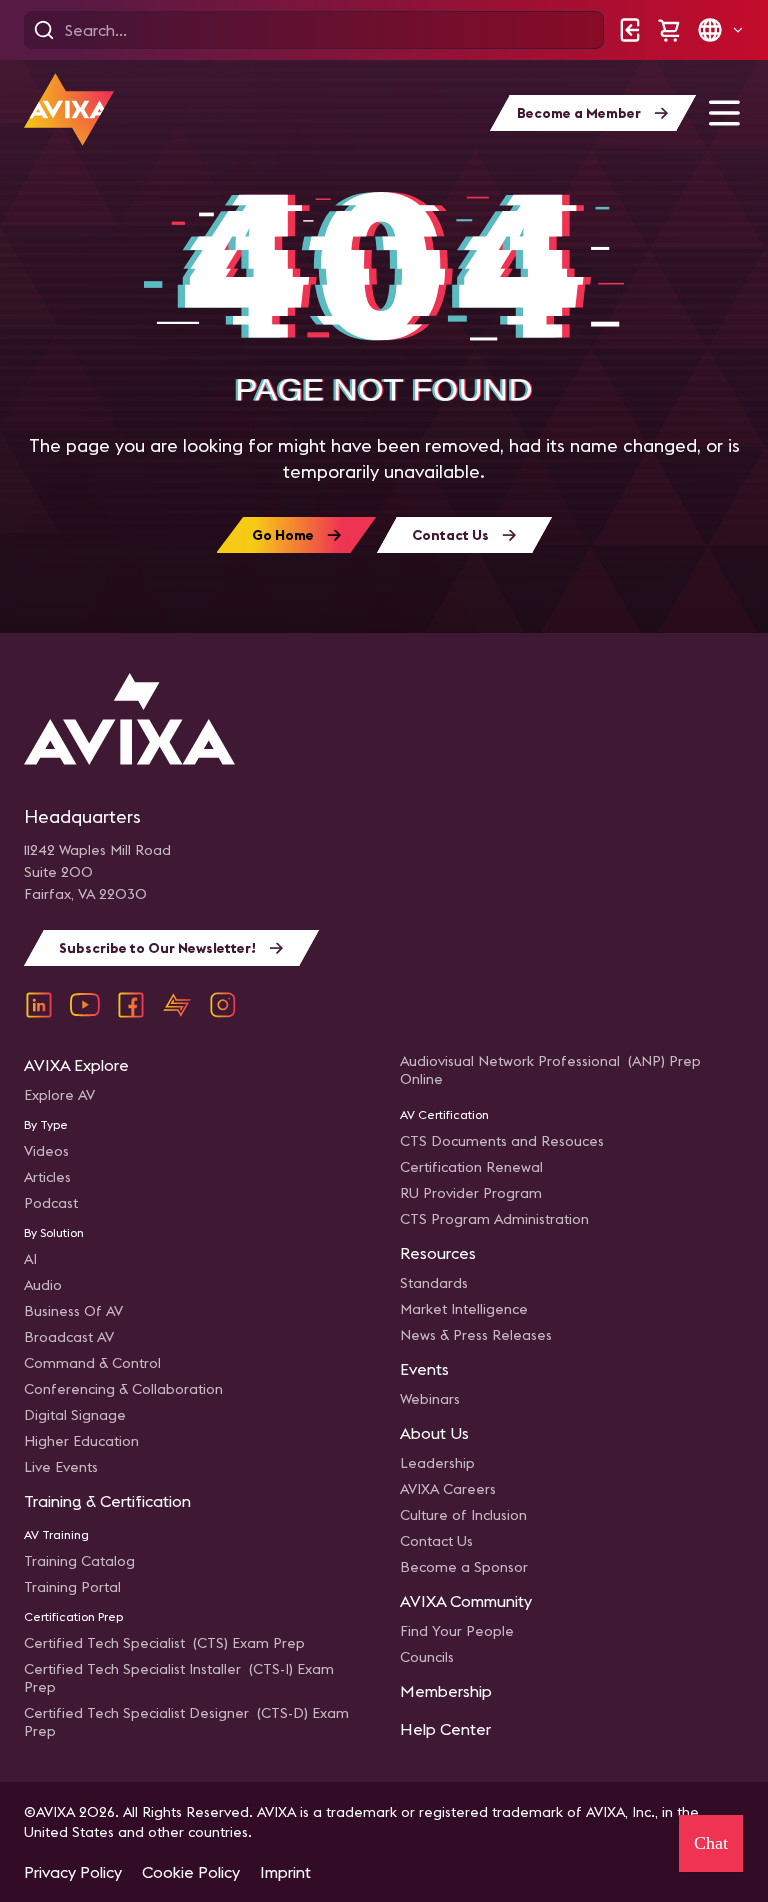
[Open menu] (724, 113)
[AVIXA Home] (69, 109)
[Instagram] (223, 1005)
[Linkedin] (39, 1005)
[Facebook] (131, 1005)
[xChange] (177, 1005)
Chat (711, 1843)
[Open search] (44, 30)
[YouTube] (85, 1005)
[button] (720, 30)
